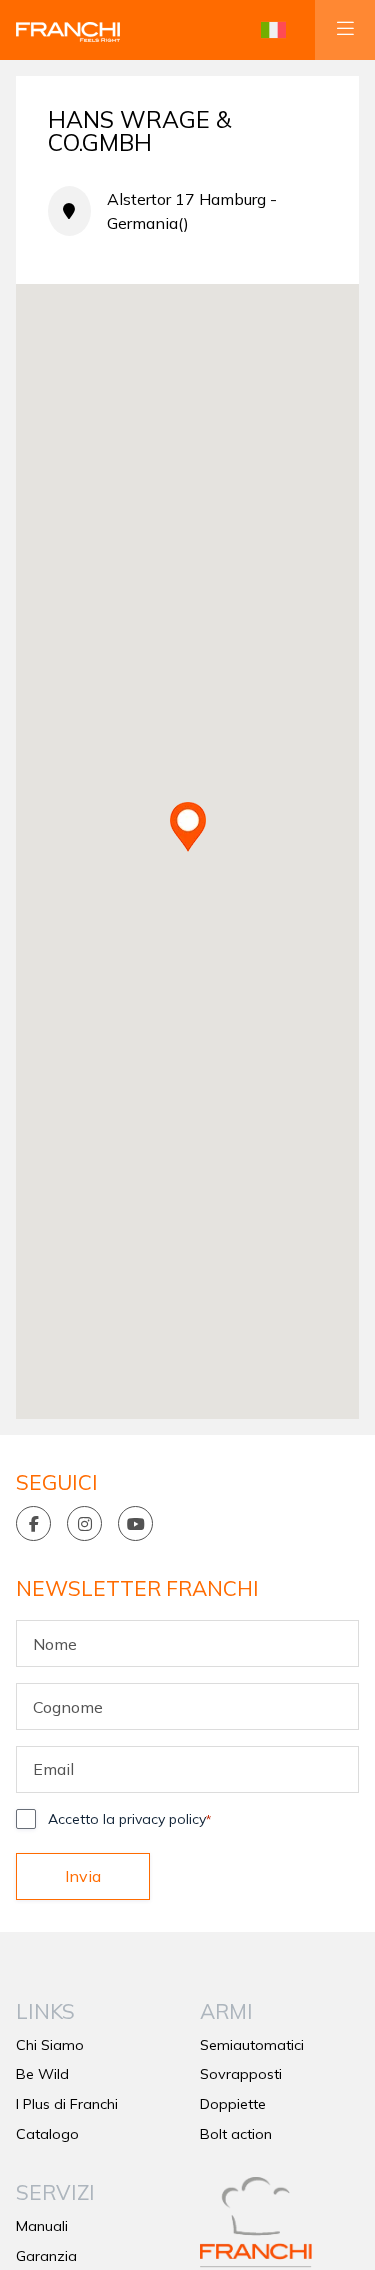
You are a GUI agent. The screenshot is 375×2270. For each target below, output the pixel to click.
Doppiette (233, 2104)
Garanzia (46, 2256)
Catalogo (47, 2134)
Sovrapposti (241, 2074)
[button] (273, 30)
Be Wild (42, 2074)
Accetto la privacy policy (129, 1819)
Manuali (42, 2226)
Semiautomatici (252, 2045)
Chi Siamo (50, 2045)
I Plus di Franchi (67, 2104)
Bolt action (236, 2134)
